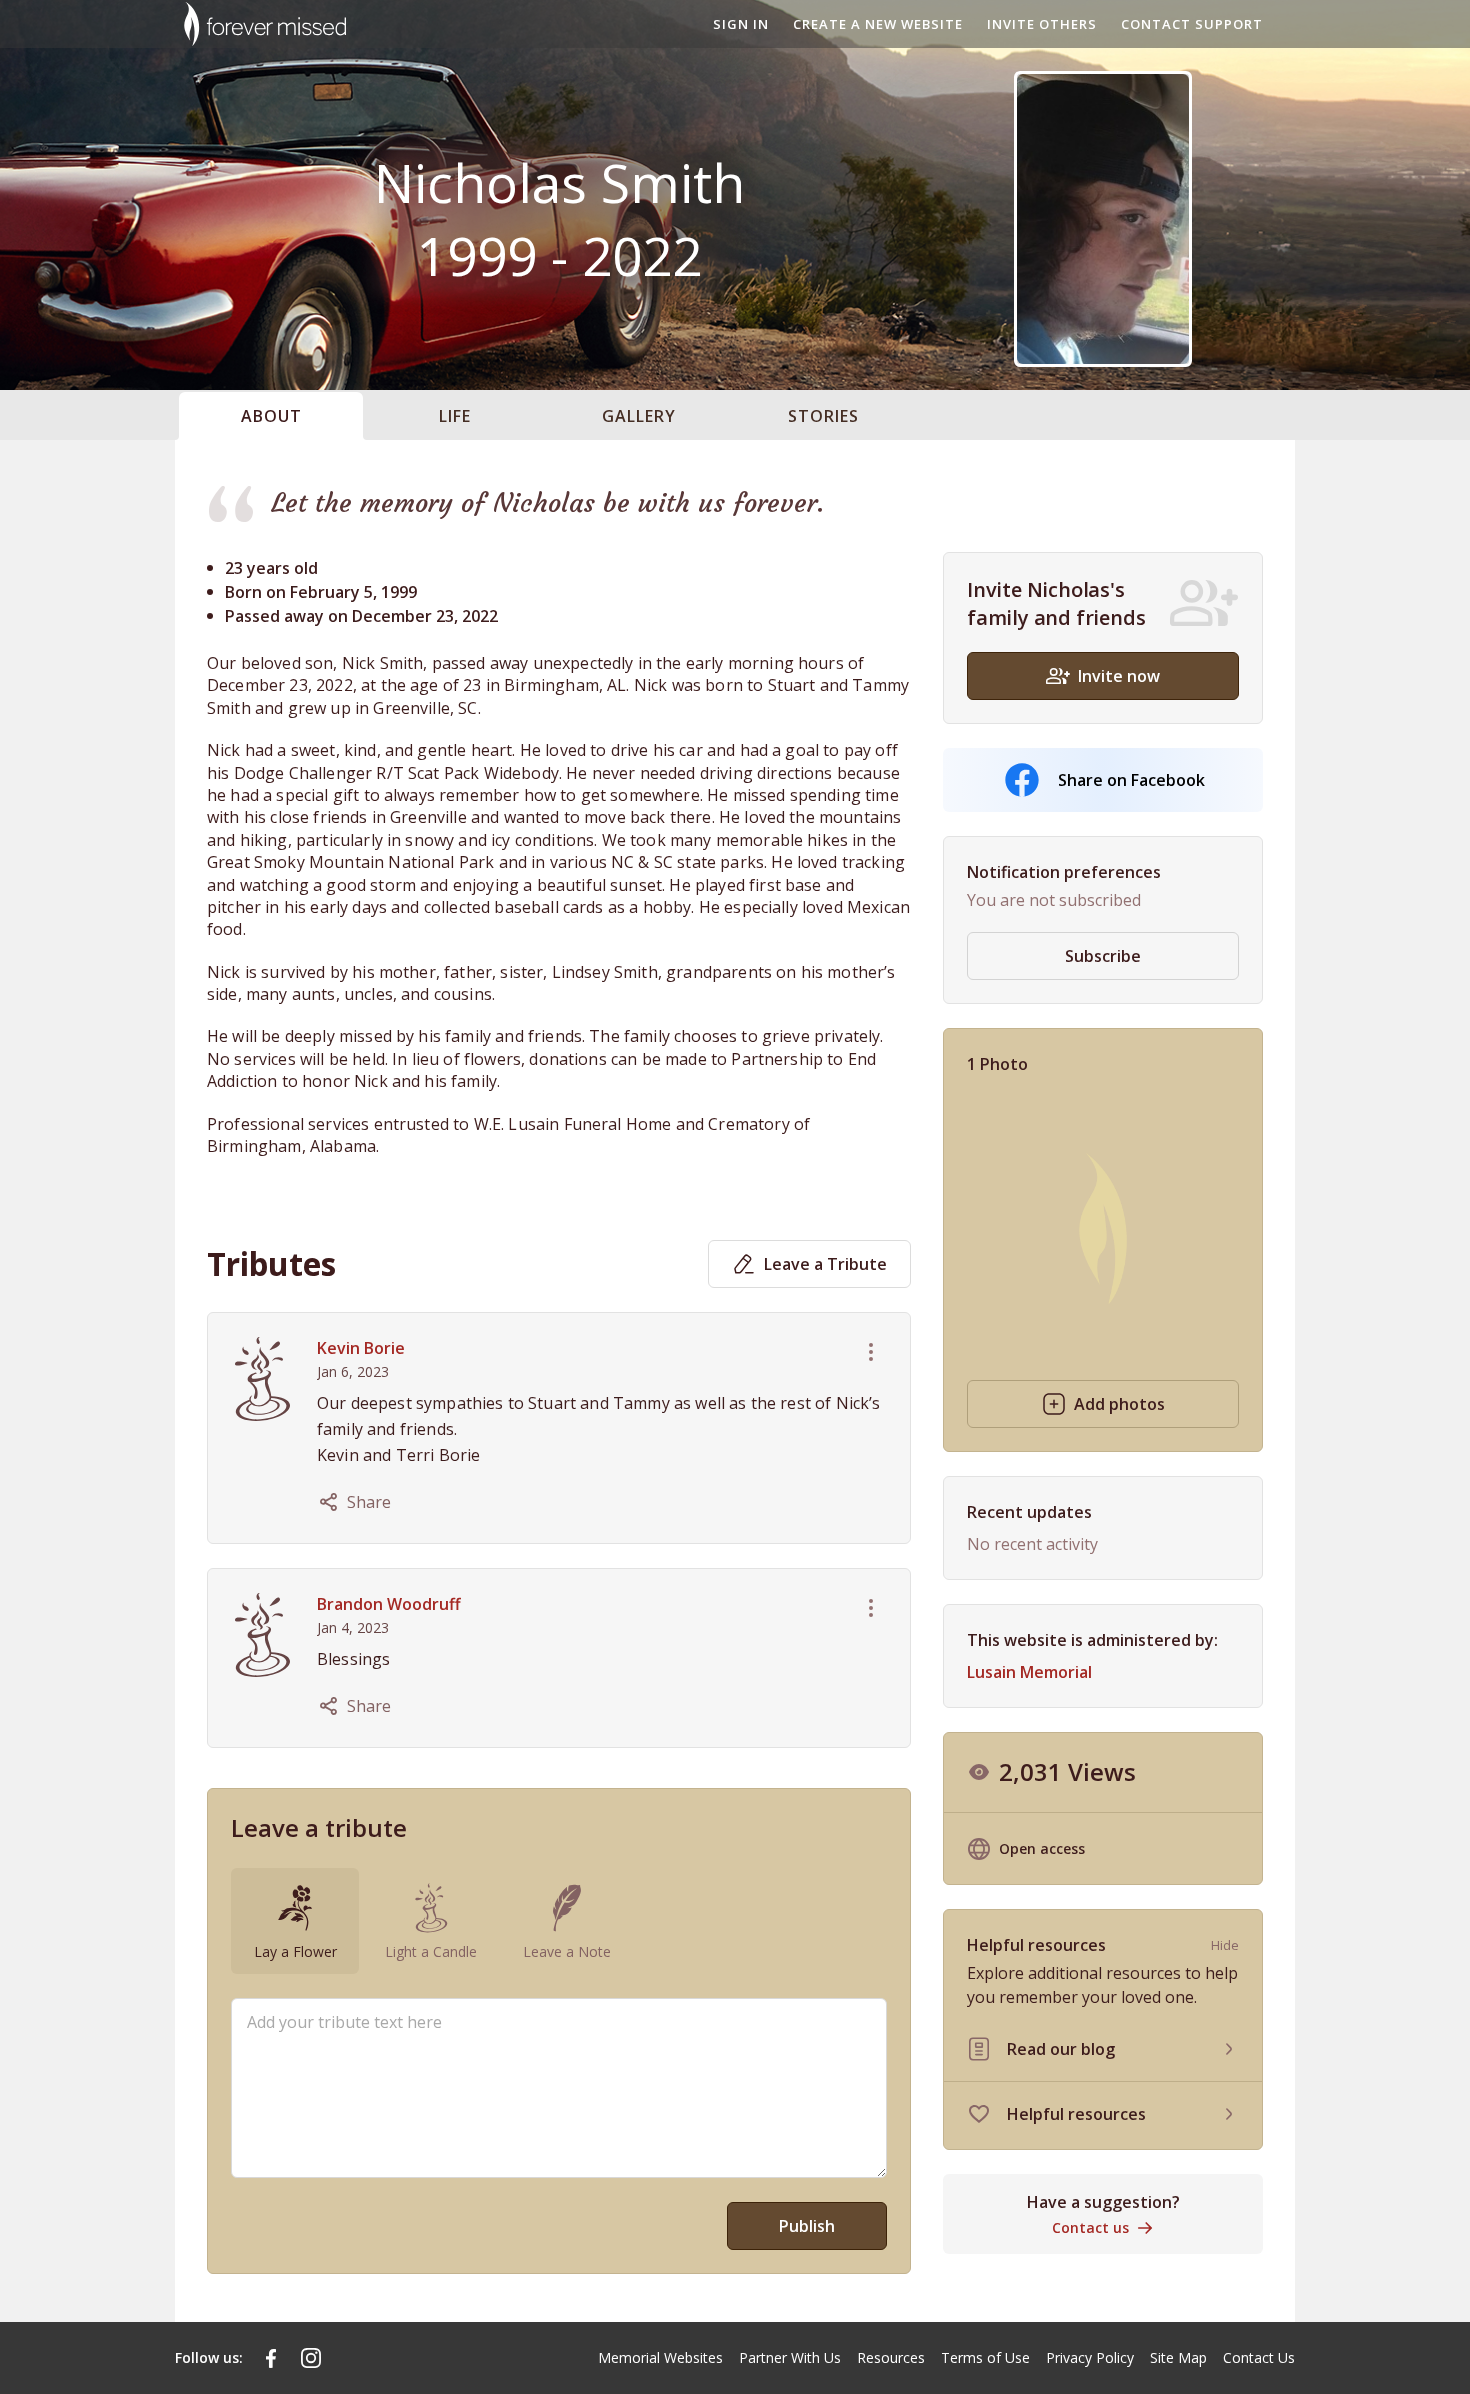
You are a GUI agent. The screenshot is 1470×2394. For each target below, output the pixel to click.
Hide (1225, 1945)
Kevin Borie (361, 1348)
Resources (891, 2357)
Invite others (1042, 24)
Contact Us (1259, 2357)
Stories (823, 416)
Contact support (1192, 24)
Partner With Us (790, 2357)
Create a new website (878, 24)
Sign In (741, 24)
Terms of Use (985, 2357)
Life (455, 416)
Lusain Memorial (1029, 1672)
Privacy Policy (1090, 2357)
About (271, 416)
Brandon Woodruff (389, 1604)
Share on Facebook (1131, 780)
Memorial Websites (660, 2357)
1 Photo (997, 1064)
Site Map (1178, 2357)
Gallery (639, 416)
